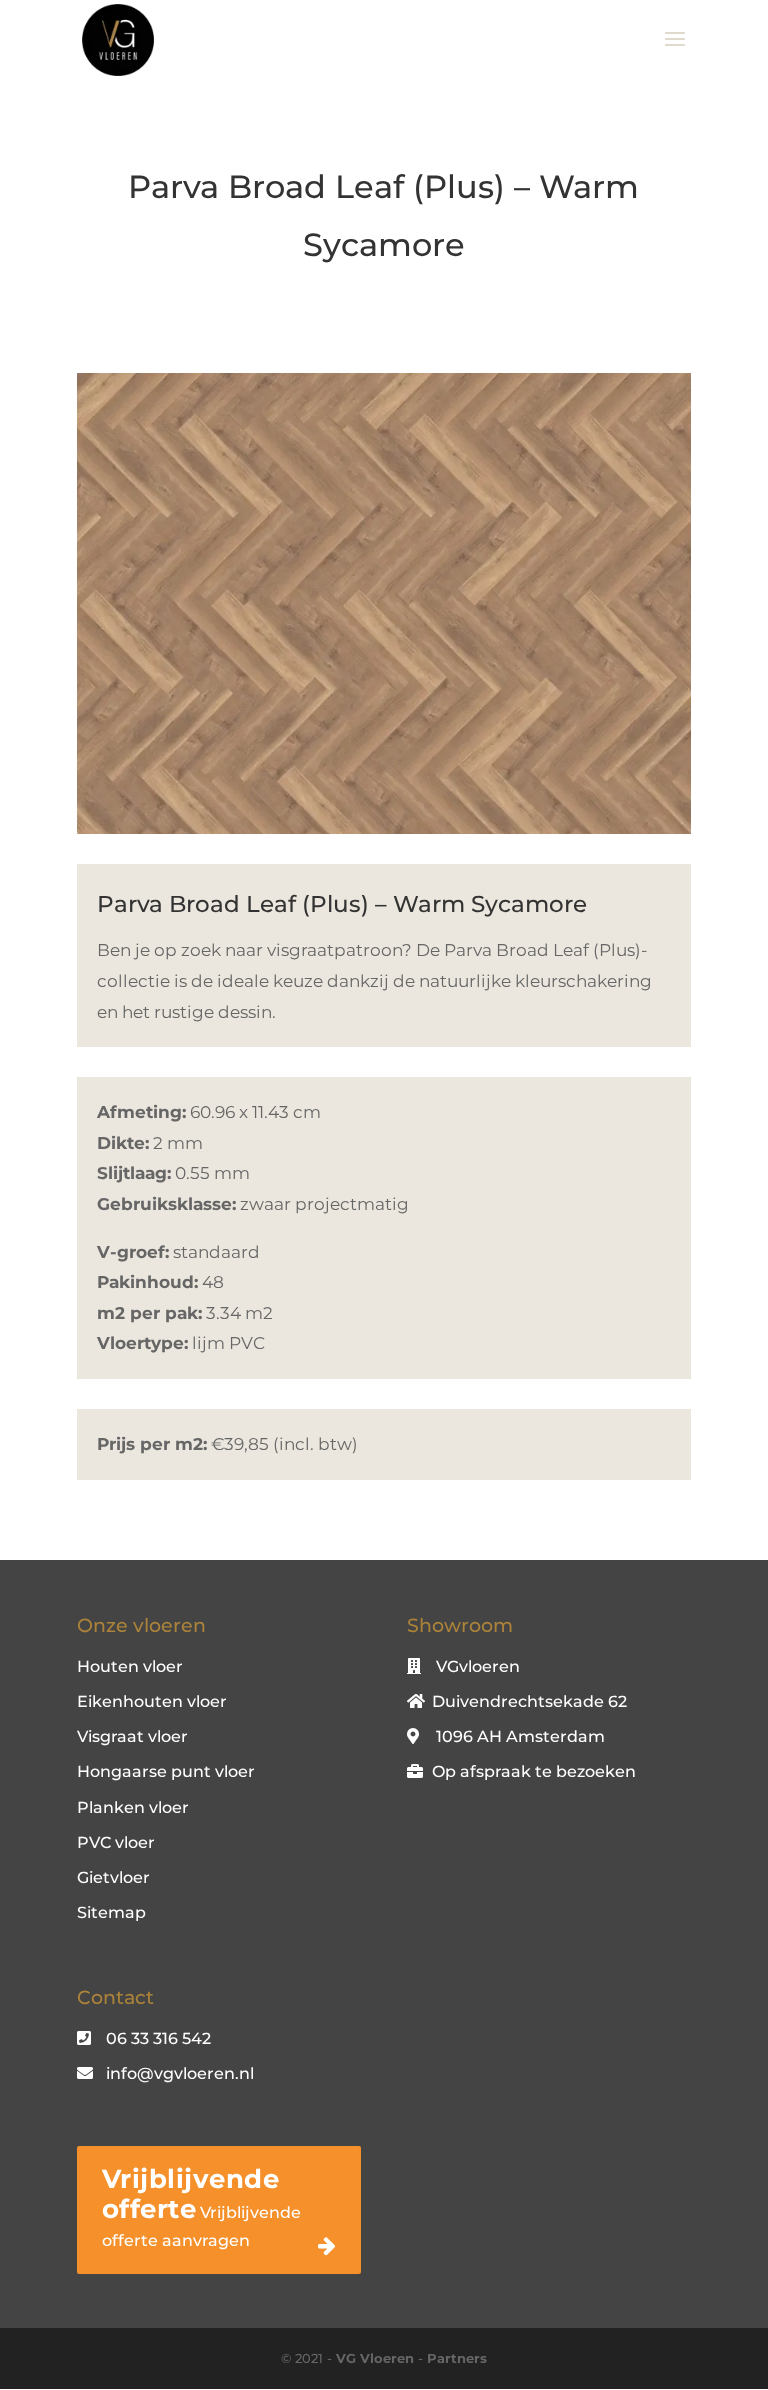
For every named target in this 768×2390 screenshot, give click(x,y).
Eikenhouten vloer (152, 1701)
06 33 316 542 (158, 2038)
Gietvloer (113, 1877)
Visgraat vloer (132, 1736)
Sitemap (111, 1912)
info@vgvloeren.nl (180, 2073)
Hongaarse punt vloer (166, 1771)
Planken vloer (133, 1807)
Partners (457, 2358)
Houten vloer (130, 1666)
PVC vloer (116, 1842)
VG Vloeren (375, 2358)
